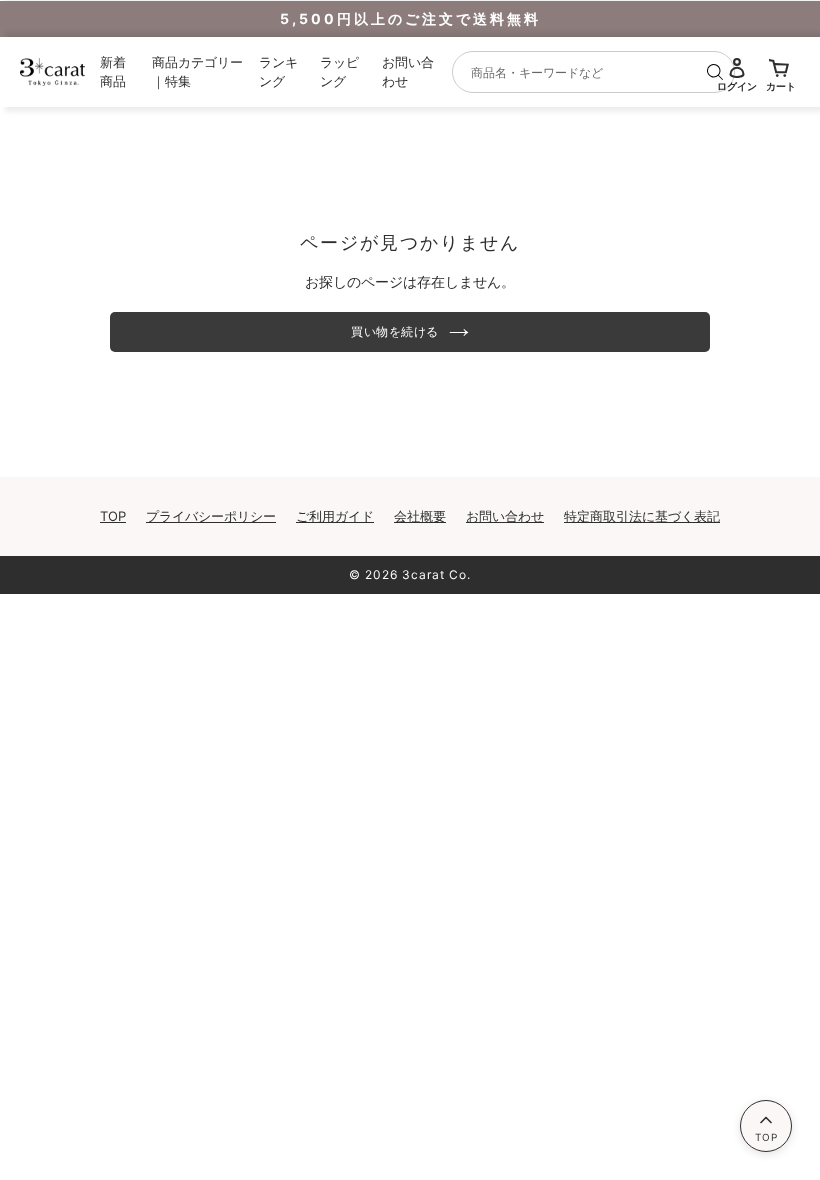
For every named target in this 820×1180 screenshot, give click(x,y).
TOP (113, 516)
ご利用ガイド (335, 516)
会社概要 (420, 516)
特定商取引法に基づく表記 (642, 516)
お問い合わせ (505, 516)
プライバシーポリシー (211, 516)
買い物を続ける (395, 331)
